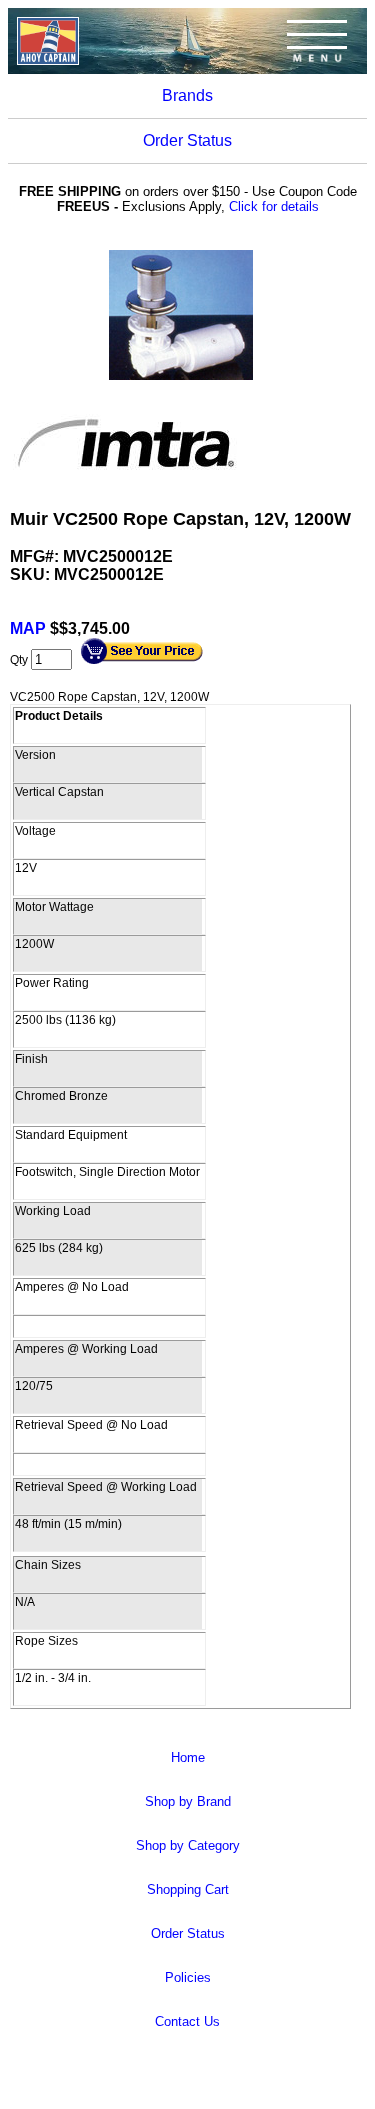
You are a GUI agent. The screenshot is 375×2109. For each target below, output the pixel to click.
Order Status (187, 140)
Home (188, 1757)
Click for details (274, 206)
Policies (188, 1977)
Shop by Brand (188, 1801)
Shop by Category (188, 1845)
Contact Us (187, 2021)
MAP (30, 628)
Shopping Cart (188, 1889)
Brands (187, 95)
